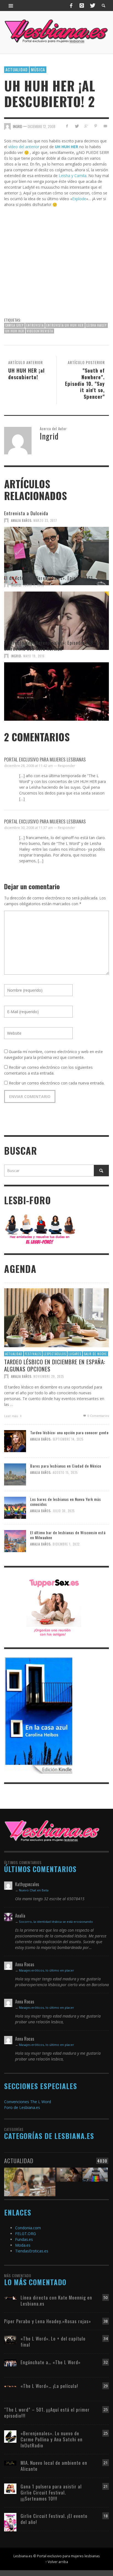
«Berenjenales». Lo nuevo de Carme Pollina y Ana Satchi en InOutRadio (52, 2439)
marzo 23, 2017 (45, 520)
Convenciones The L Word (28, 2102)
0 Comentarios (98, 1416)
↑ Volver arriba (57, 2562)
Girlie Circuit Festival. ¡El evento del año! (54, 2519)
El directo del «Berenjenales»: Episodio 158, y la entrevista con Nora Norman (54, 646)
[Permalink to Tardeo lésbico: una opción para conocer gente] (15, 1441)
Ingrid (16, 585)
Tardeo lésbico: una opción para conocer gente (69, 1432)
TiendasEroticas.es (32, 2251)
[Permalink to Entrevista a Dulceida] (56, 549)
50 (106, 2297)
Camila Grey (14, 325)
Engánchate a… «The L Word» (51, 2362)
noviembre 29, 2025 (49, 1376)
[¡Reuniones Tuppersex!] (54, 1607)
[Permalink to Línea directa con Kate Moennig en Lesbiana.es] (10, 2297)
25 (106, 2410)
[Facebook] (71, 6)
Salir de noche (95, 1354)
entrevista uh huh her (65, 325)
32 (106, 2362)
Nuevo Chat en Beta (34, 1890)
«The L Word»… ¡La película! (49, 2386)
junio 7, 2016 (34, 585)
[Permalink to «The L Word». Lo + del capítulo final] (10, 2340)
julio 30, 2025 (64, 1511)
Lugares (75, 1354)
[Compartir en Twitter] (77, 126)
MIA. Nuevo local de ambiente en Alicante (54, 2466)
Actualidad (17, 69)
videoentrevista (40, 331)
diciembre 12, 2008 (42, 126)
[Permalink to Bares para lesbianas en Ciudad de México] (15, 1474)
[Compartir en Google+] (86, 126)
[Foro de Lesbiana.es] (40, 1229)
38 (106, 2321)
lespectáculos (55, 1354)
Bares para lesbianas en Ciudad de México (66, 1466)
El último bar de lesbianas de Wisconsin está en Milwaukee (68, 1535)
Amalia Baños (21, 520)
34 (106, 2338)
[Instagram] (82, 6)
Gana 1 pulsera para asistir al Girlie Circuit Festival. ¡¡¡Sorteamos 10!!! (51, 2492)
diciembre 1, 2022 (66, 1544)
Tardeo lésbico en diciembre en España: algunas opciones (55, 1365)
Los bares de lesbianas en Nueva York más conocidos (66, 1502)
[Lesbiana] (52, 1831)
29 (106, 2386)
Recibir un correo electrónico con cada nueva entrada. (57, 1083)
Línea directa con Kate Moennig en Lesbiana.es (56, 2300)
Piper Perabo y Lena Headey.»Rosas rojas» (48, 2321)
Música (38, 69)
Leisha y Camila (73, 176)
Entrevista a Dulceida (26, 513)
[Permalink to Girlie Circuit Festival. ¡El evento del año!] (10, 2522)
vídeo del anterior (24, 147)
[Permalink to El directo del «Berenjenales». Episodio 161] (56, 614)
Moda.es (23, 2245)
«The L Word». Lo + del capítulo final (53, 2342)
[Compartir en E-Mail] (105, 126)
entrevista (35, 325)
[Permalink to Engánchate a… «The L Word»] (10, 2362)
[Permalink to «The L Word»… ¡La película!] (10, 2386)
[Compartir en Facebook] (67, 126)
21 (106, 2463)
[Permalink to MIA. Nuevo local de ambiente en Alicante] (10, 2463)
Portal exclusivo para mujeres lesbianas (45, 759)
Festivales (33, 1354)
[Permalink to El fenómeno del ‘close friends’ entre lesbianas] (30, 2178)
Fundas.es (24, 2239)
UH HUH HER (15, 331)
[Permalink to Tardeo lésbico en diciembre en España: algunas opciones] (56, 1317)
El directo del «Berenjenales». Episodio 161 (49, 578)
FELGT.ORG (26, 2234)
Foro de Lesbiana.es (22, 2107)
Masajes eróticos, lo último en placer (46, 1970)
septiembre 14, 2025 (68, 1439)
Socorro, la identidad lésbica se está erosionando (56, 1922)
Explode (79, 199)
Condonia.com (28, 2228)
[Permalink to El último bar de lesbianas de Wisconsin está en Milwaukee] (15, 1541)
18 (106, 2516)
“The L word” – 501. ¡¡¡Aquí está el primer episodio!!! (47, 2413)
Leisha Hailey (97, 325)
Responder (67, 766)
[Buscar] (11, 6)
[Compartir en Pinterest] (96, 126)
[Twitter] (92, 6)
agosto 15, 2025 (65, 1473)
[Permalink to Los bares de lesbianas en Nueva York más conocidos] (15, 1507)
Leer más (11, 1416)
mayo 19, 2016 (34, 656)
